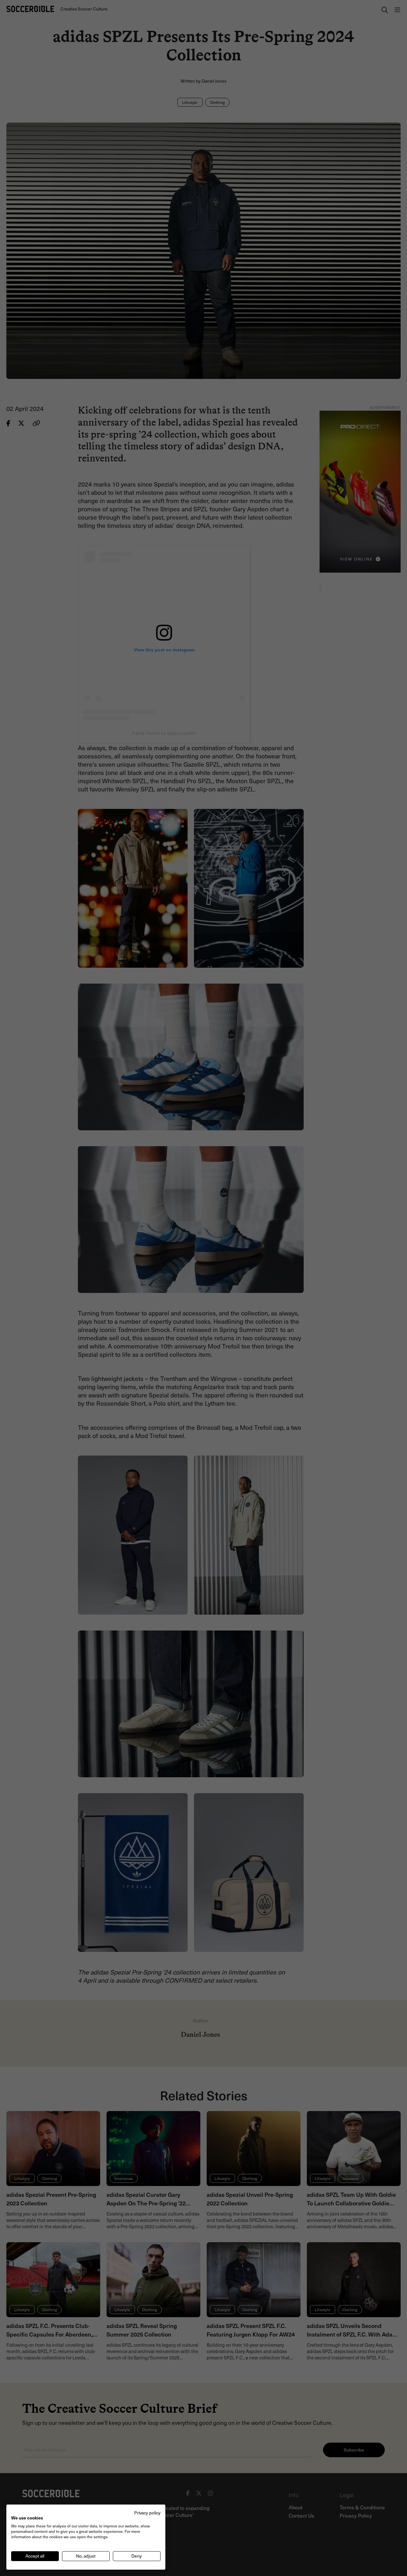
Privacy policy (147, 2513)
